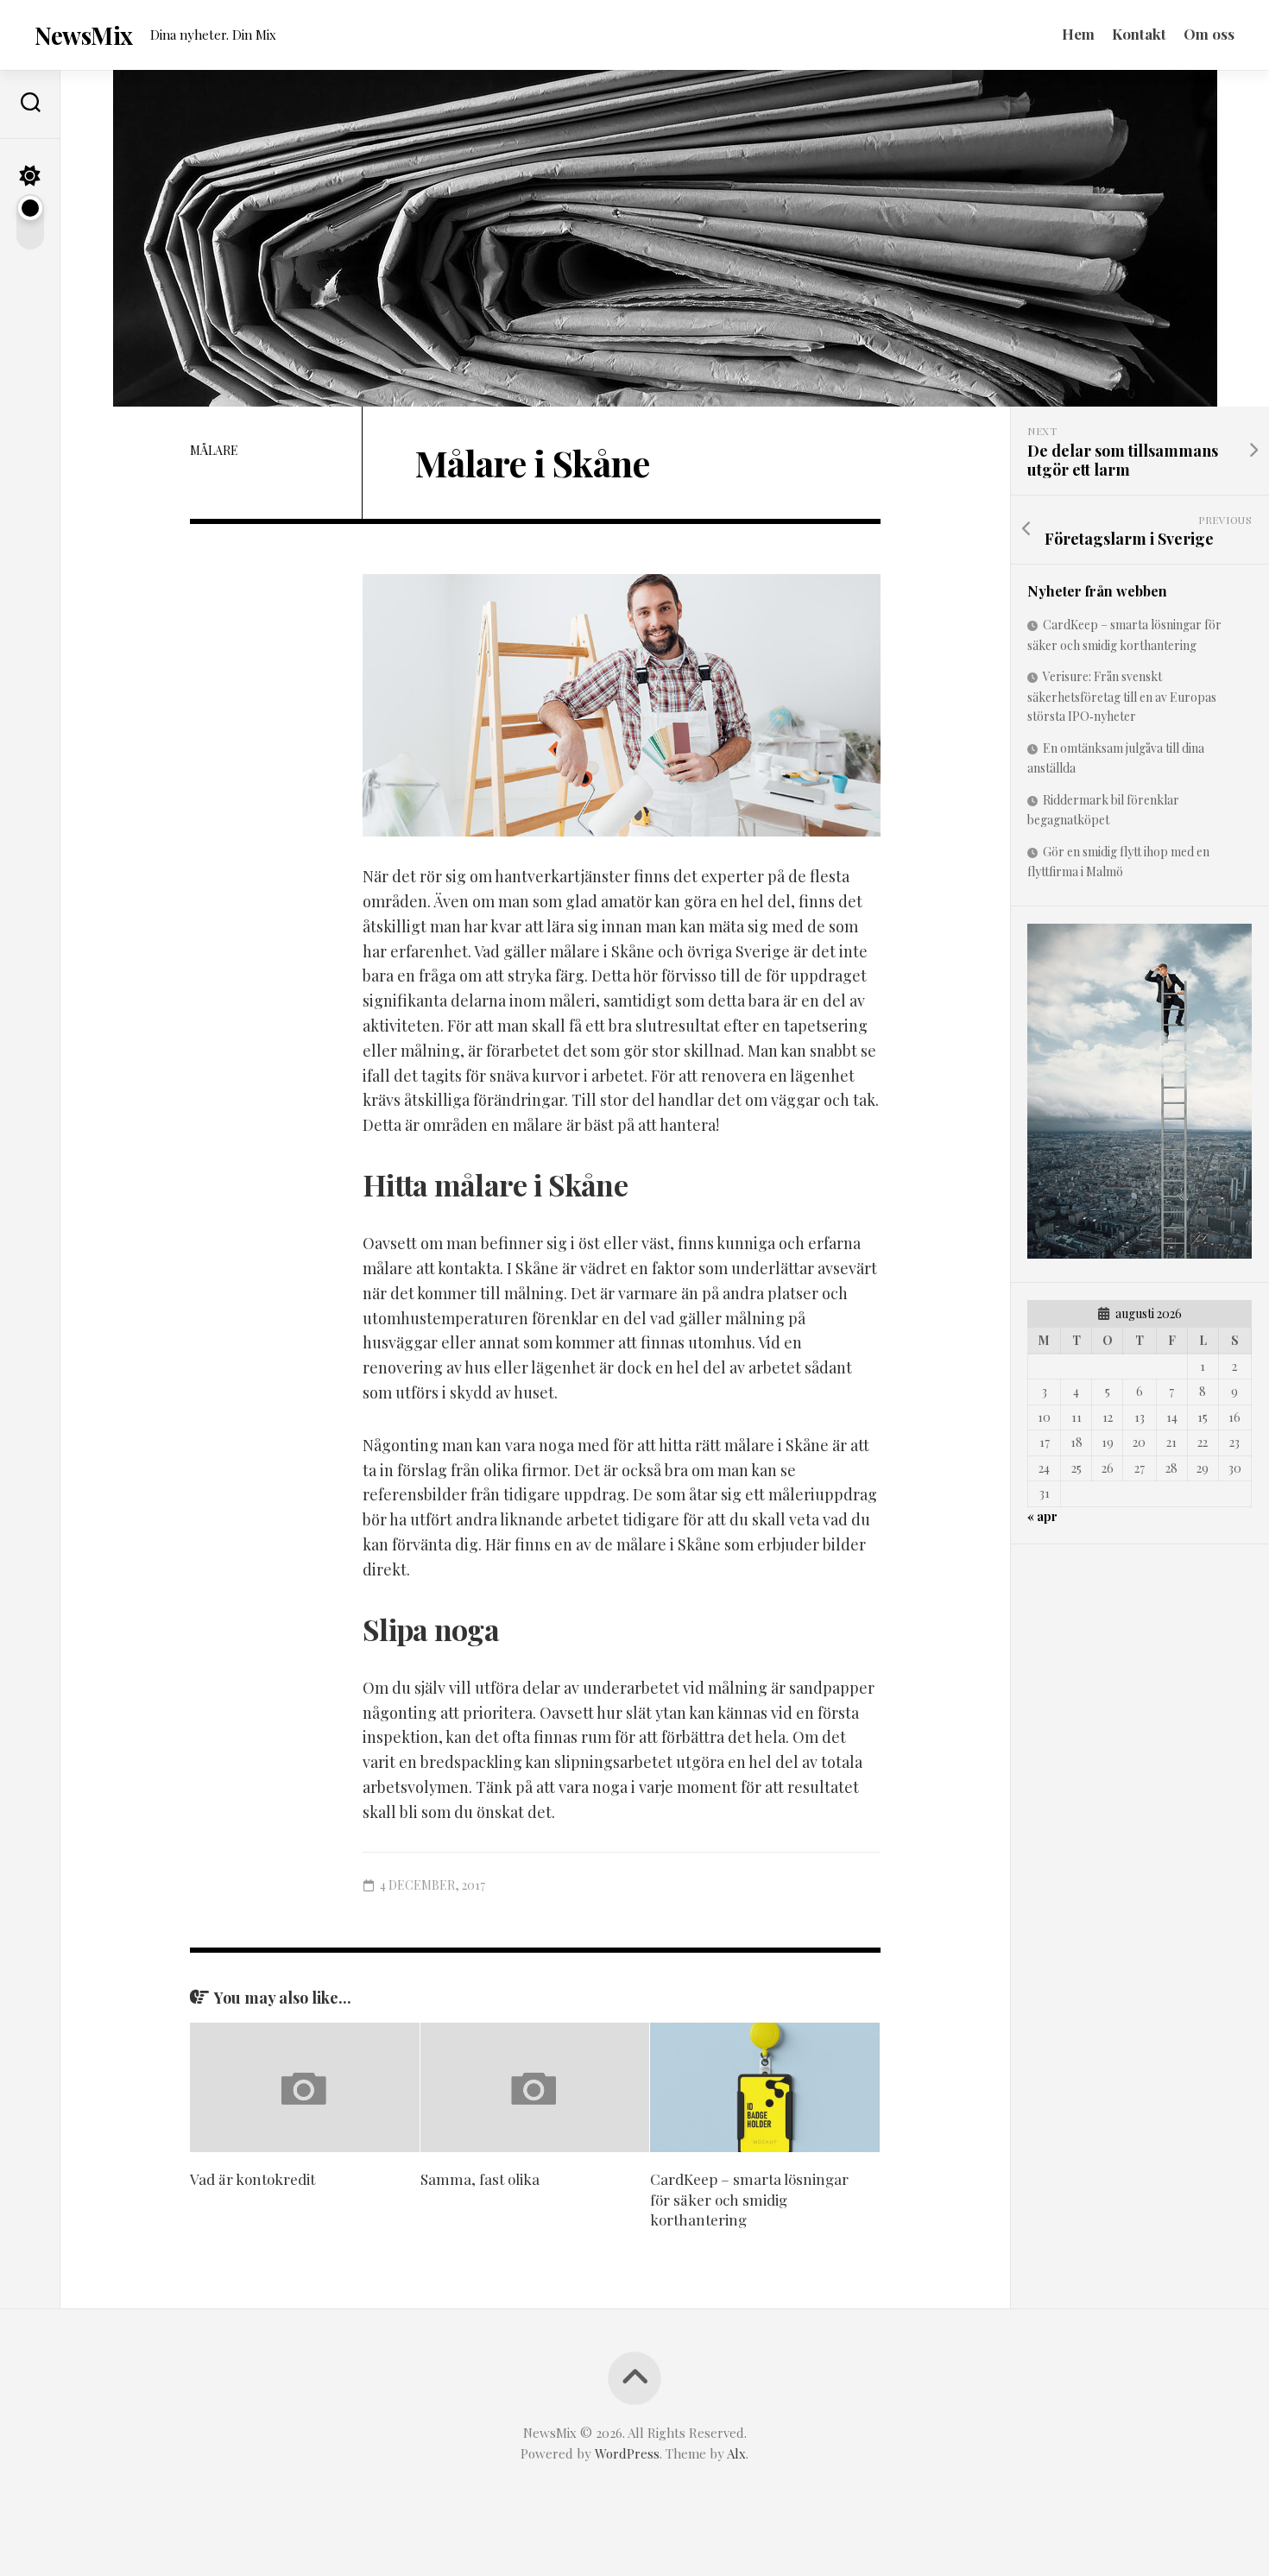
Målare (214, 450)
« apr (1042, 1516)
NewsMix (84, 35)
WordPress (627, 2453)
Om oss (1209, 34)
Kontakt (1139, 34)
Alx (736, 2453)
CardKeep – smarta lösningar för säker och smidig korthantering (749, 2200)
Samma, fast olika (480, 2179)
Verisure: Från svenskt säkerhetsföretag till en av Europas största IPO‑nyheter (1122, 696)
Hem (1078, 34)
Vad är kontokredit (253, 2179)
